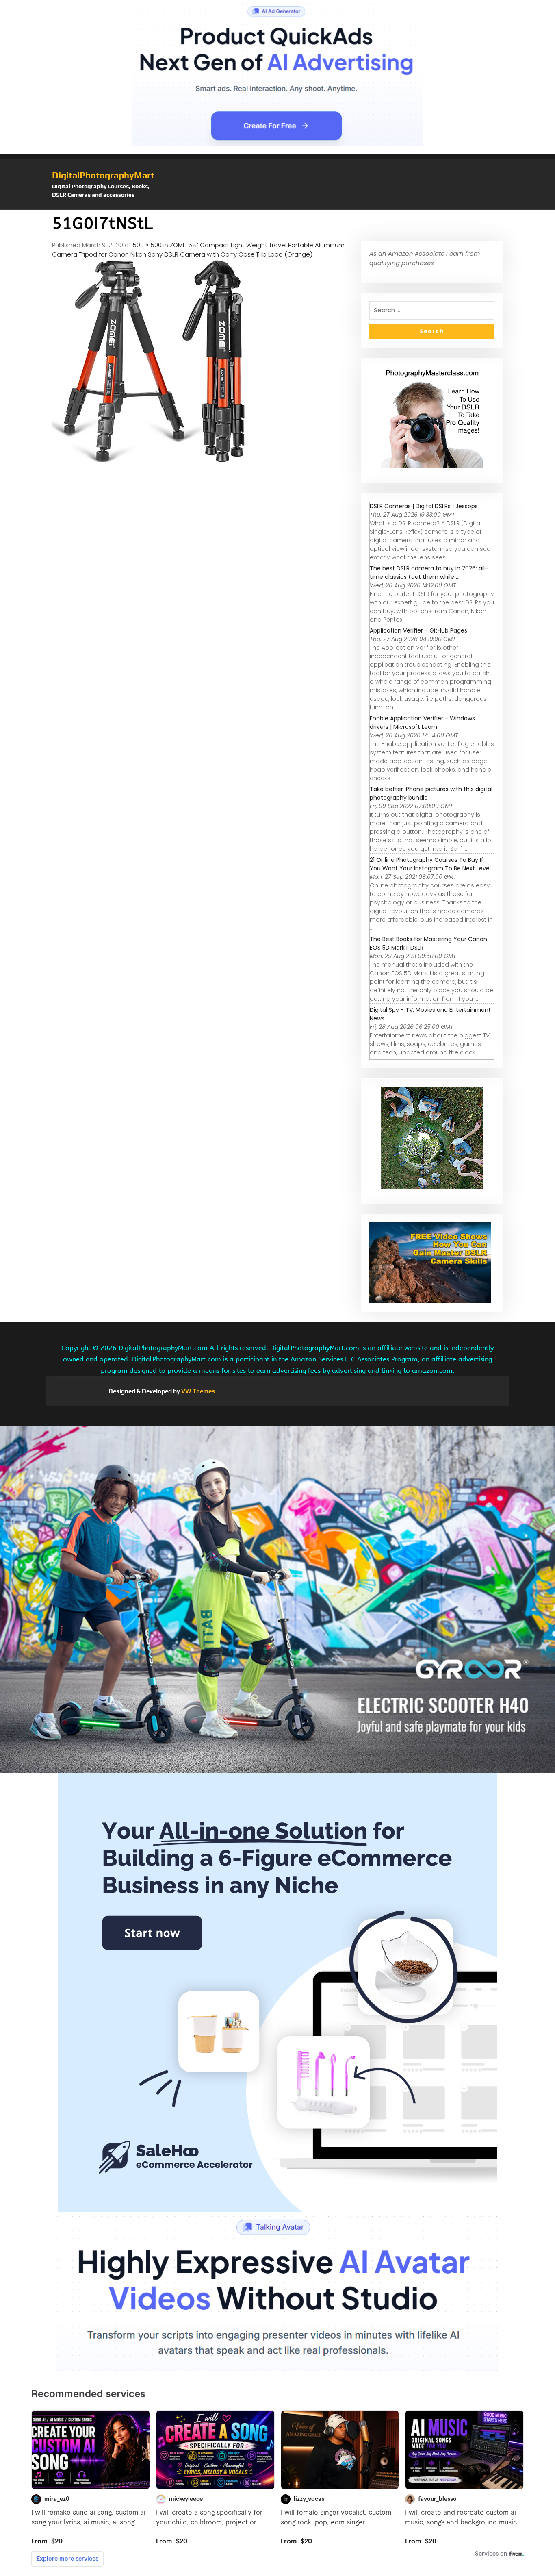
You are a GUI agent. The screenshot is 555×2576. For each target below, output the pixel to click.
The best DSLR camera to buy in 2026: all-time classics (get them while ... (429, 573)
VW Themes (197, 1391)
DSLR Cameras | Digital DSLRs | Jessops (424, 506)
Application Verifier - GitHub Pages (418, 630)
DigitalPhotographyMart (103, 175)
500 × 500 (147, 245)
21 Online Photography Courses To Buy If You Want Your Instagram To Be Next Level (430, 864)
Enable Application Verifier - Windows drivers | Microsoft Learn (422, 723)
